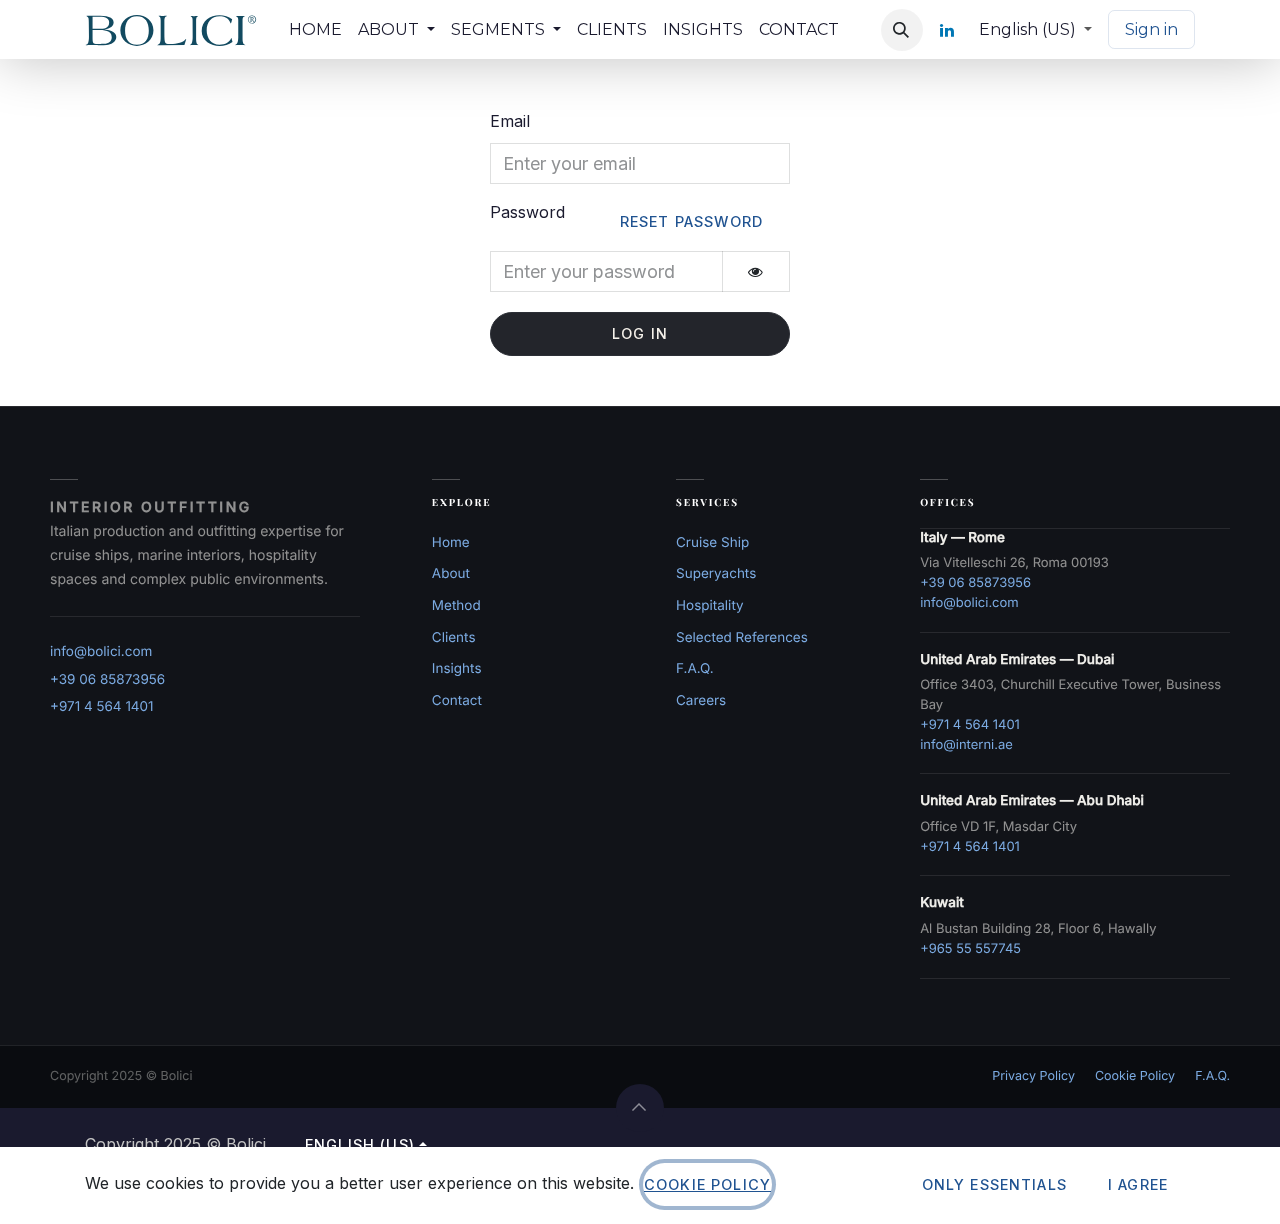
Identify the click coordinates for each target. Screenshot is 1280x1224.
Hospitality (710, 606)
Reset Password (691, 221)
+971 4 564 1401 (102, 707)
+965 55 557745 (970, 949)
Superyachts (716, 574)
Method (456, 606)
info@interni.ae (966, 745)
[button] (902, 30)
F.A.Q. (695, 669)
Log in (640, 333)
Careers (701, 701)
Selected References (742, 638)
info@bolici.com (101, 652)
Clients (454, 638)
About (451, 574)
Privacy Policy (1033, 1076)
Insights (457, 669)
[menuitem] (315, 30)
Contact (457, 701)
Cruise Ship (712, 543)
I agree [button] (1138, 1184)
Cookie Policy (1135, 1076)
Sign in (1151, 29)
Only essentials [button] (994, 1184)
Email (510, 121)
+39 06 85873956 (107, 680)
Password (626, 216)
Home (451, 543)
